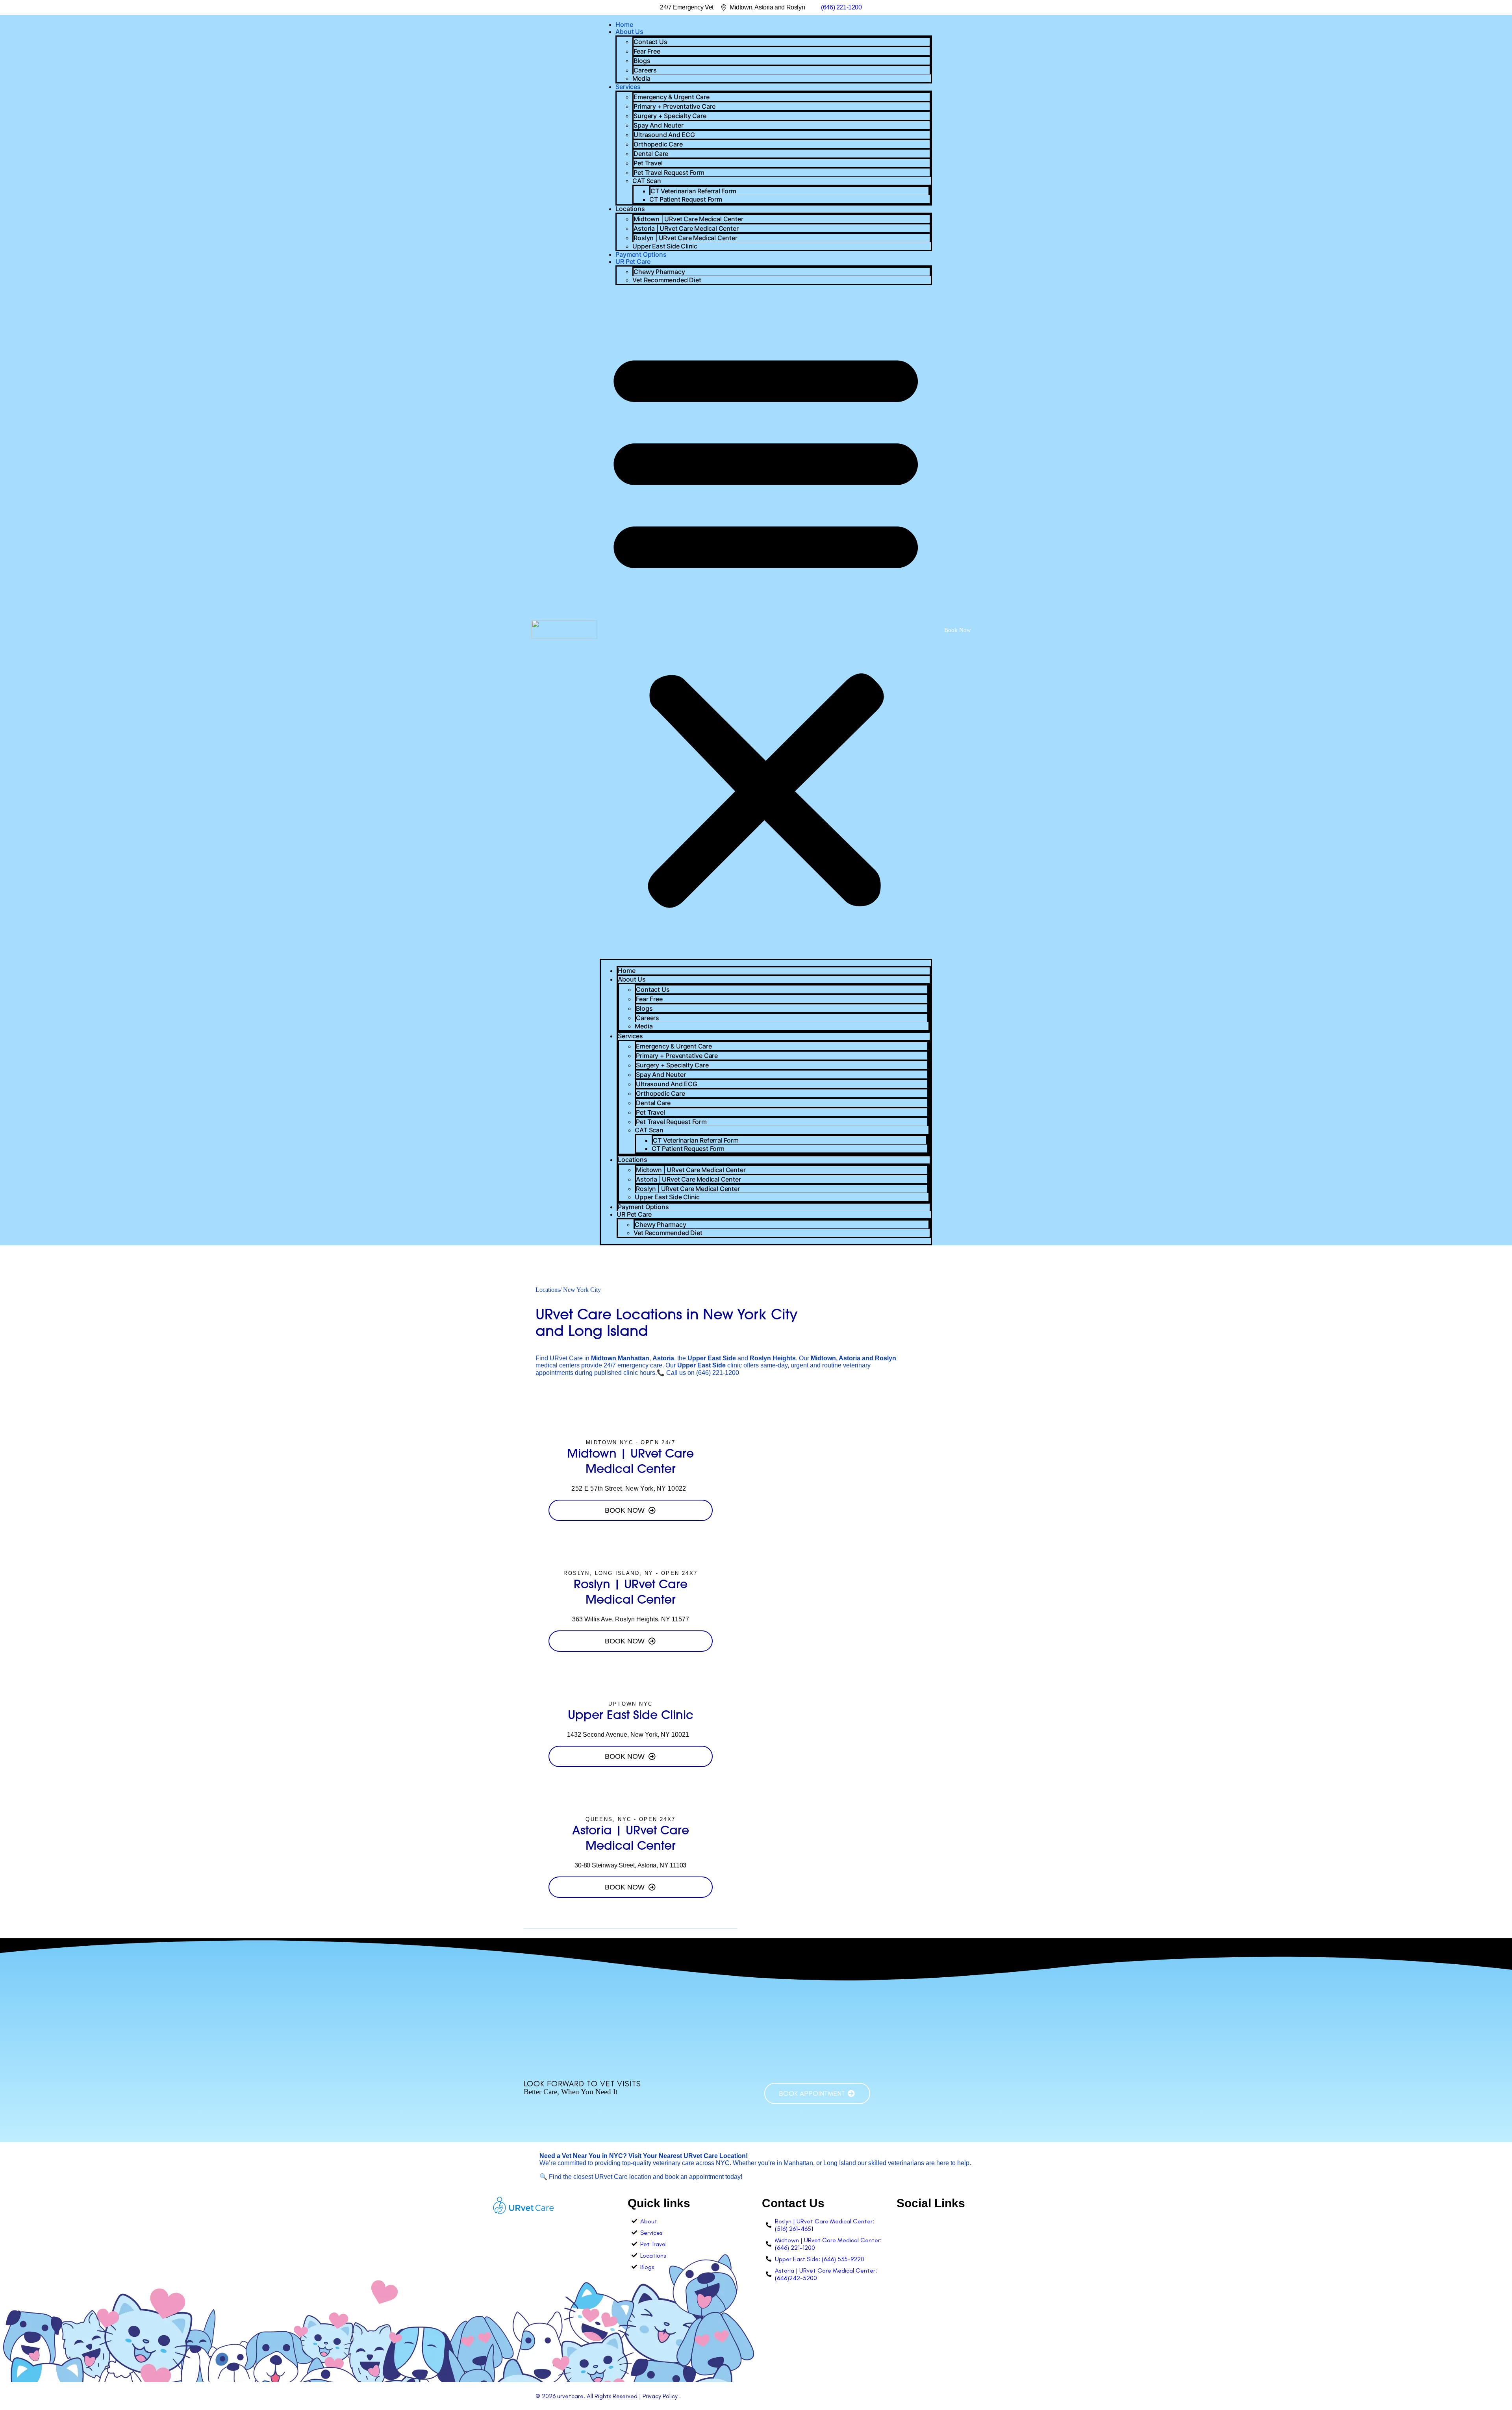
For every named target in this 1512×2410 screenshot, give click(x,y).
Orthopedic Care (658, 144)
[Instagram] (903, 2224)
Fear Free (647, 51)
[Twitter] (936, 2224)
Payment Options (641, 254)
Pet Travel (648, 163)
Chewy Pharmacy (659, 272)
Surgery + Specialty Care (670, 116)
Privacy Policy (660, 2396)
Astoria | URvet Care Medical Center (686, 228)
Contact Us (650, 42)
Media (641, 78)
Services (628, 87)
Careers (645, 70)
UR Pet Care (633, 261)
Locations (630, 209)
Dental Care (651, 154)
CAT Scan (647, 181)
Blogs (642, 61)
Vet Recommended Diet (667, 280)
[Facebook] (919, 2224)
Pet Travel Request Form (669, 172)
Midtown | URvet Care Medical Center (688, 219)
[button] (766, 625)
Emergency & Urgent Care (671, 97)
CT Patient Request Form (686, 199)
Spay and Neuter (658, 125)
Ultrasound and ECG (664, 135)
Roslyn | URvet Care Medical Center (685, 238)
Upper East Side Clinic (665, 246)
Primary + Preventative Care (674, 106)
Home (624, 24)
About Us (629, 31)
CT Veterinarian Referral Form (693, 191)
